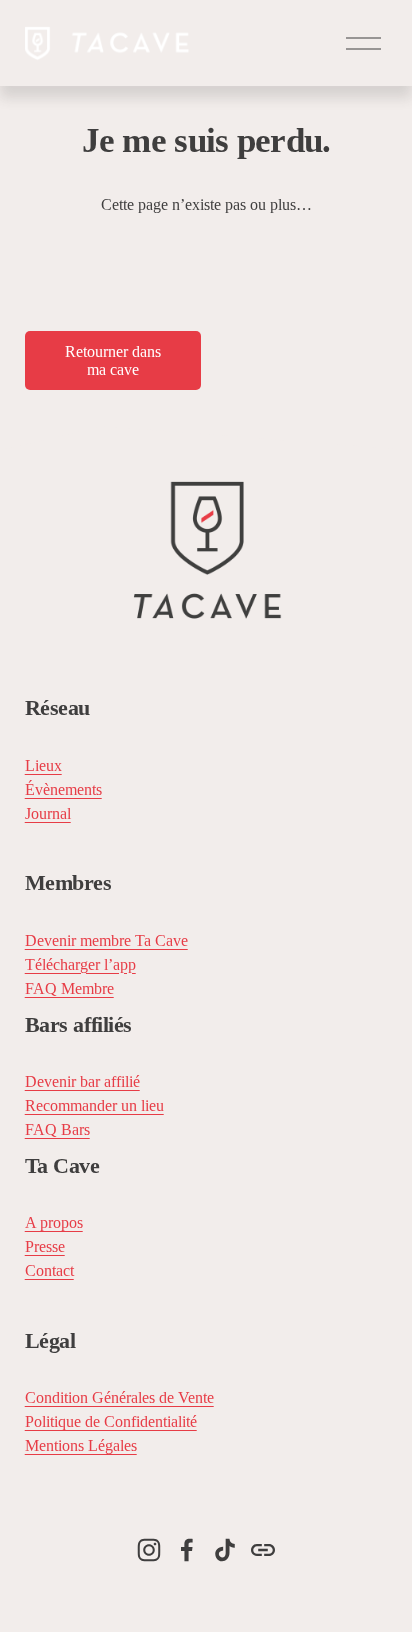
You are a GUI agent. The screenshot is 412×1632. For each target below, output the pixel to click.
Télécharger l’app (80, 964)
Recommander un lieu (94, 1105)
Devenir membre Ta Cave (106, 940)
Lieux (43, 765)
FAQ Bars (57, 1129)
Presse (45, 1246)
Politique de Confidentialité (111, 1421)
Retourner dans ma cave (113, 360)
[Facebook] (187, 1550)
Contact (49, 1270)
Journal (48, 813)
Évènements (63, 789)
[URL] (263, 1550)
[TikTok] (225, 1550)
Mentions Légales (81, 1445)
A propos (54, 1222)
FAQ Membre (69, 988)
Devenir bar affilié (82, 1081)
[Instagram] (149, 1550)
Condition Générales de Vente (119, 1397)
